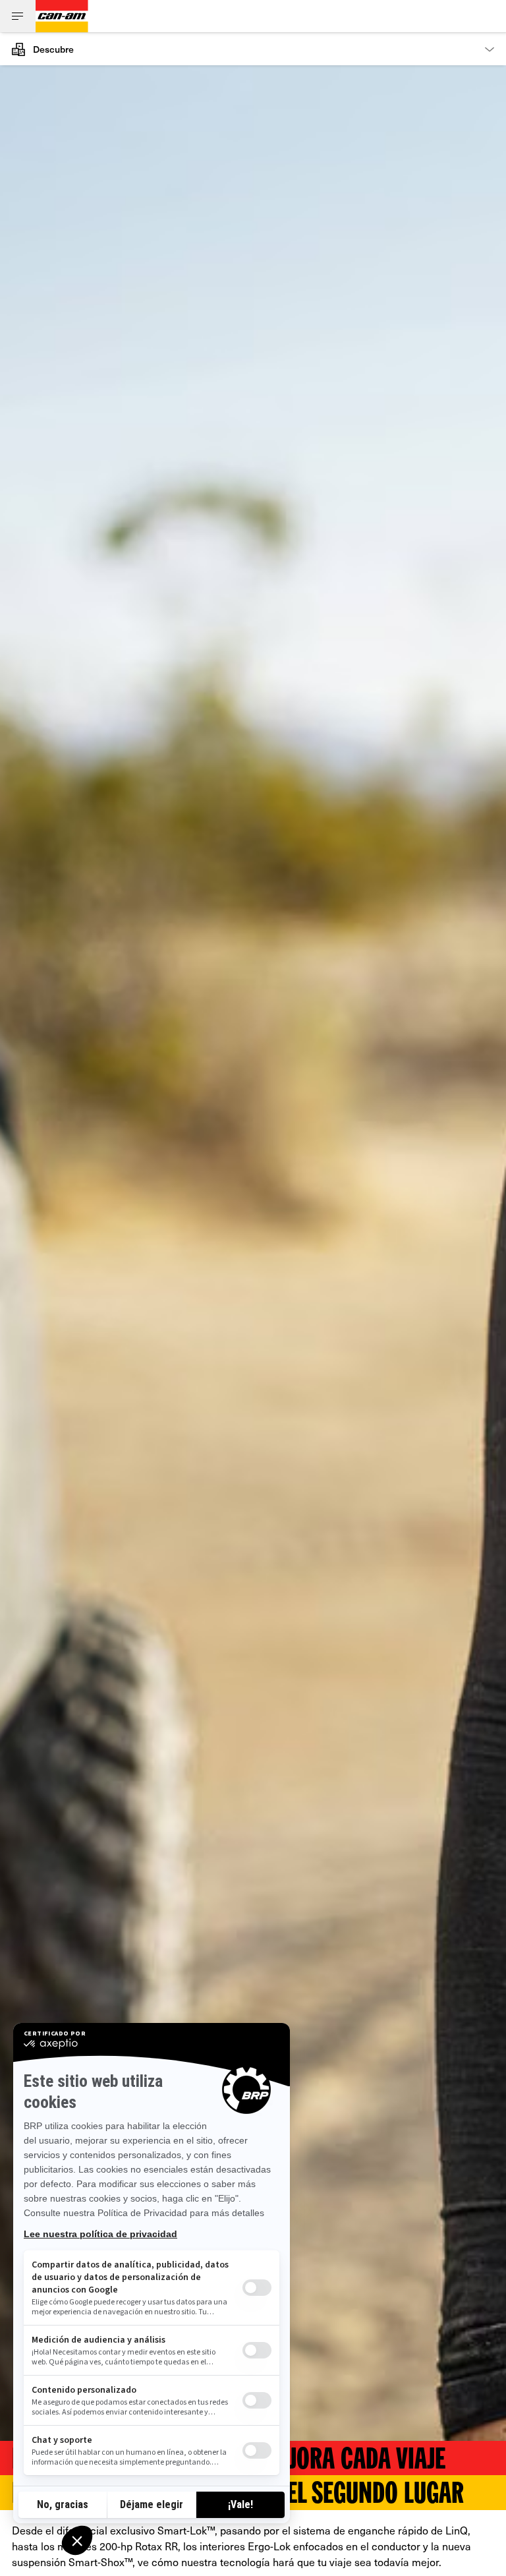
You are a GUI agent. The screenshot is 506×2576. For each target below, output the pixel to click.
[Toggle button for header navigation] (18, 16)
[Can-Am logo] (62, 16)
